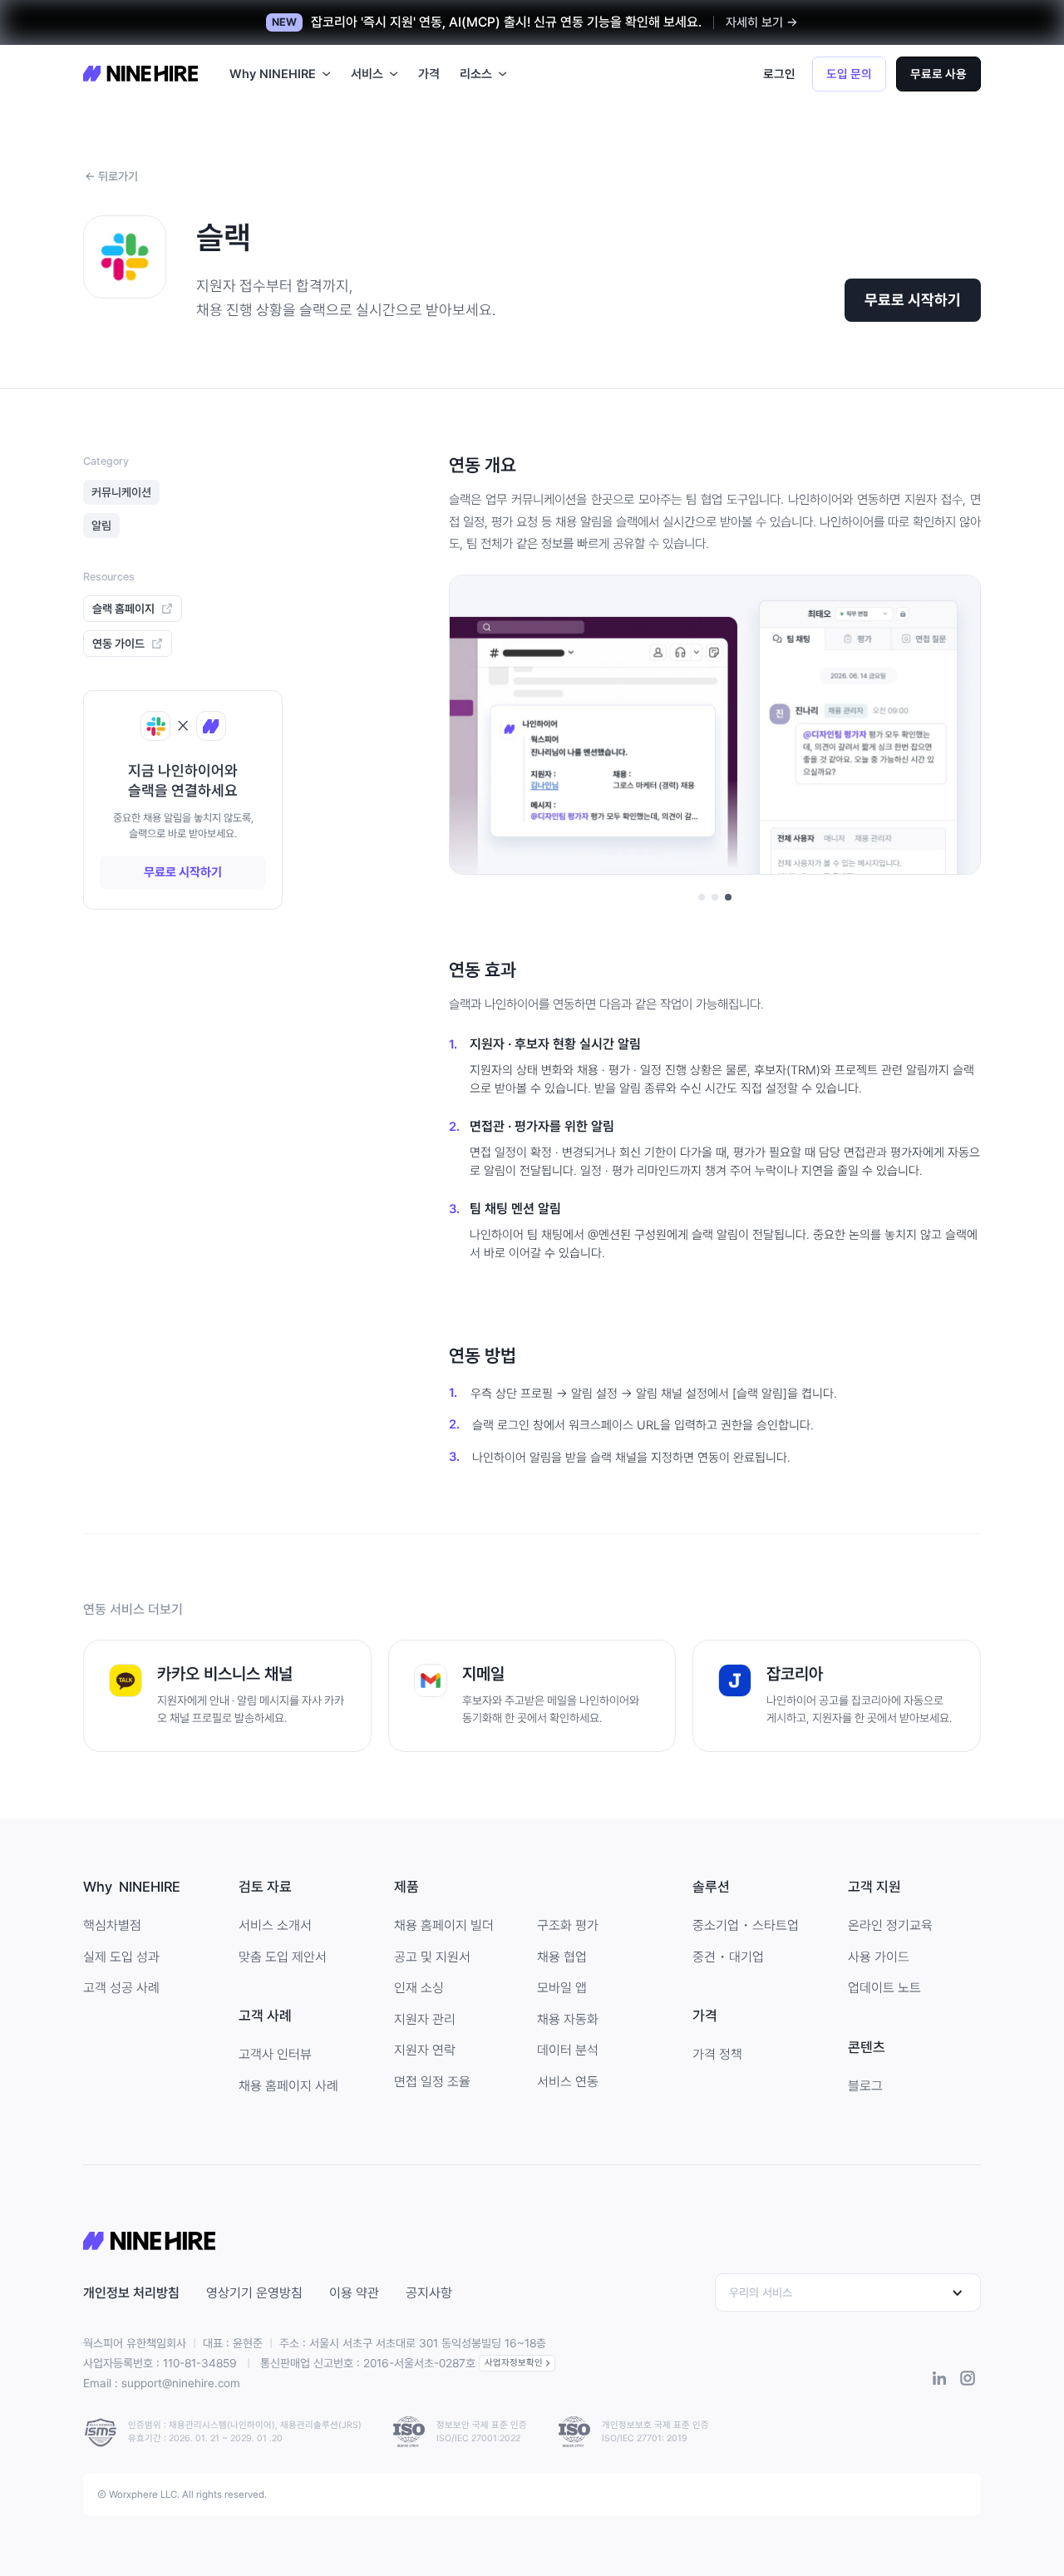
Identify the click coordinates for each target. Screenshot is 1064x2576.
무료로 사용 (938, 74)
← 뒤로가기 (111, 176)
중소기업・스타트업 (746, 1925)
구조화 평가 (568, 1925)
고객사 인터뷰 (275, 2054)
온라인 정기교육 (890, 1925)
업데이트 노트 (884, 1988)
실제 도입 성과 (121, 1957)
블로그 (865, 2086)
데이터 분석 (568, 2050)
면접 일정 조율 (432, 2082)
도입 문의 (849, 74)
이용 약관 (354, 2293)
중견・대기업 (728, 1957)
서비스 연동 (568, 2082)
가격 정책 (717, 2054)
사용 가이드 (879, 1957)
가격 (429, 74)
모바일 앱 (562, 1988)
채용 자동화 (568, 2019)
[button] (280, 74)
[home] (140, 74)
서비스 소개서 (275, 1925)
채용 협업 (562, 1957)
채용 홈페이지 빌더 (444, 1925)
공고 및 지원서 (432, 1957)
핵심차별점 (112, 1925)
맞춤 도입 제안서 (283, 1957)
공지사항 (429, 2293)
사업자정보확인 (514, 2363)
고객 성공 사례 (121, 1988)
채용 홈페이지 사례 (288, 2086)
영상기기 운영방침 (254, 2293)
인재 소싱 (419, 1988)
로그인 (779, 74)
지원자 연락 (425, 2050)
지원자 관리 (425, 2019)
